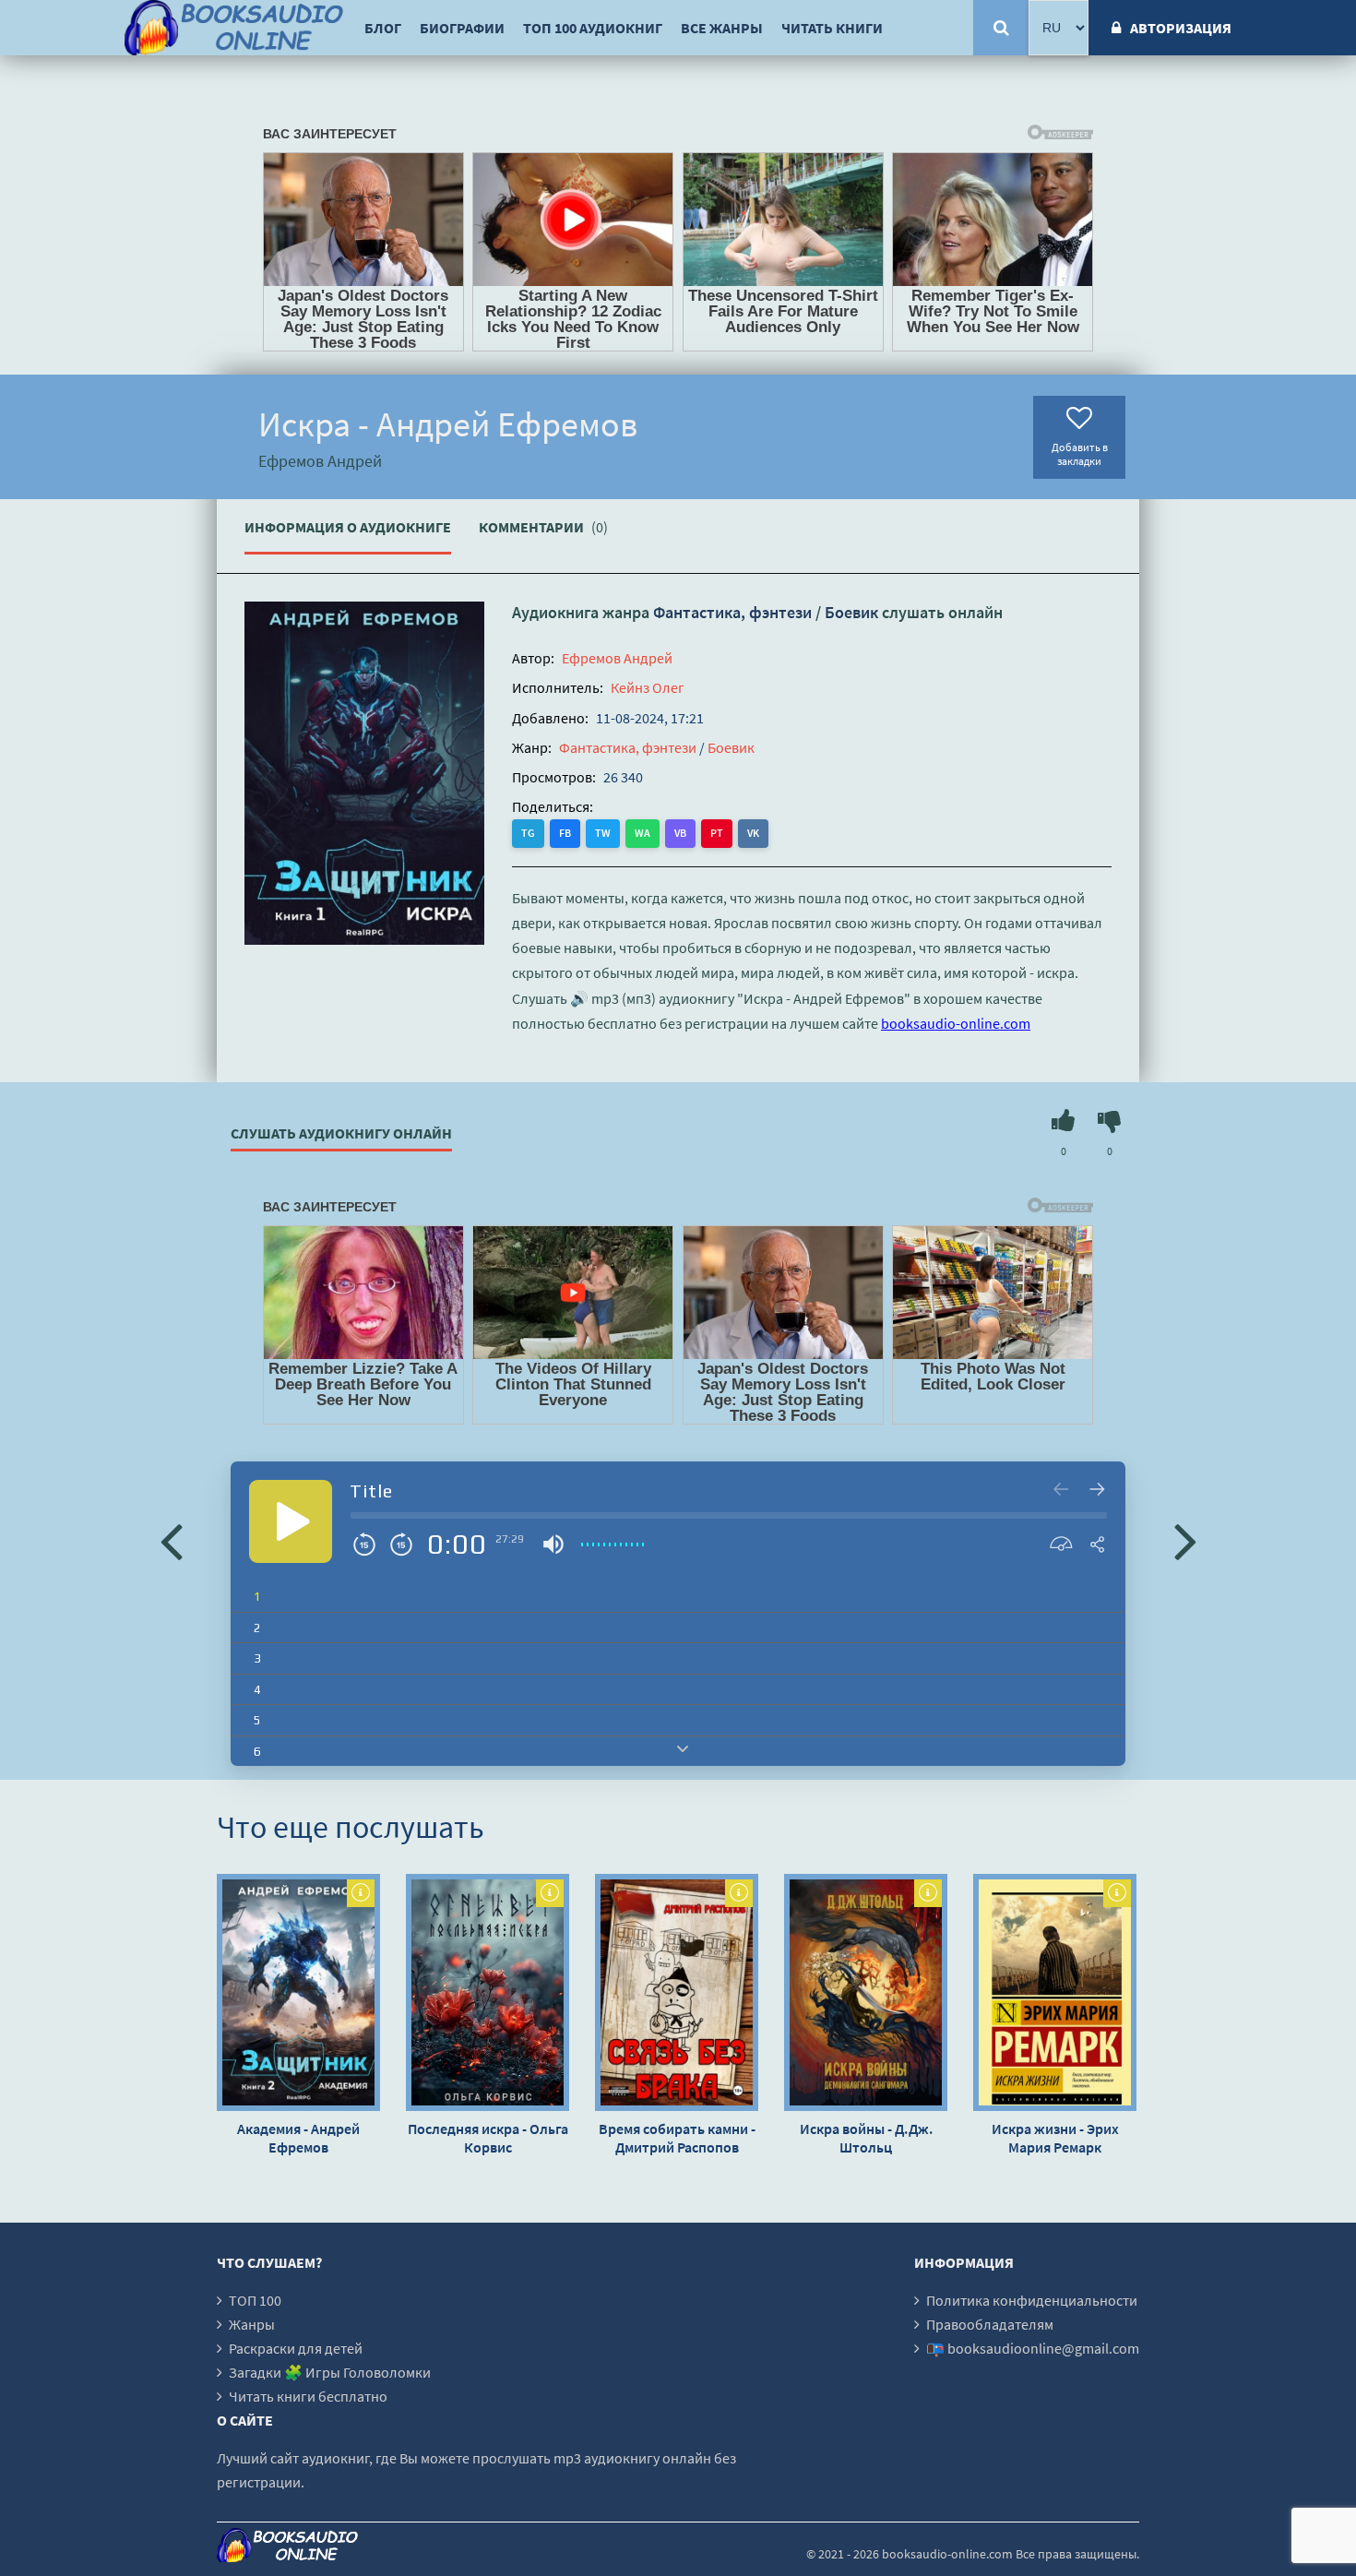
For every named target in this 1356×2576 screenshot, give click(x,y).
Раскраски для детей (296, 2348)
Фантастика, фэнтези (732, 612)
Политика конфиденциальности (1032, 2300)
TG (528, 833)
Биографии (462, 28)
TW (603, 833)
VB (680, 833)
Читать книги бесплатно (308, 2396)
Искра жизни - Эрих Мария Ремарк (1055, 2138)
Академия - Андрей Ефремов (298, 2138)
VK (753, 833)
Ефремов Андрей (617, 658)
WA (642, 833)
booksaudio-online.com (956, 1023)
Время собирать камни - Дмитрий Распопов (677, 2138)
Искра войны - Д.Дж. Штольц (866, 2138)
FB (565, 833)
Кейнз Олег (648, 687)
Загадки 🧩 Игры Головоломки (330, 2372)
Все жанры (722, 28)
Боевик (851, 612)
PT (717, 833)
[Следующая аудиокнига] (1185, 1540)
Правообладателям (990, 2324)
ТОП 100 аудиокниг (593, 28)
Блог (383, 28)
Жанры (252, 2324)
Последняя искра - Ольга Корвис (488, 2138)
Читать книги (832, 28)
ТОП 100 (255, 2300)
